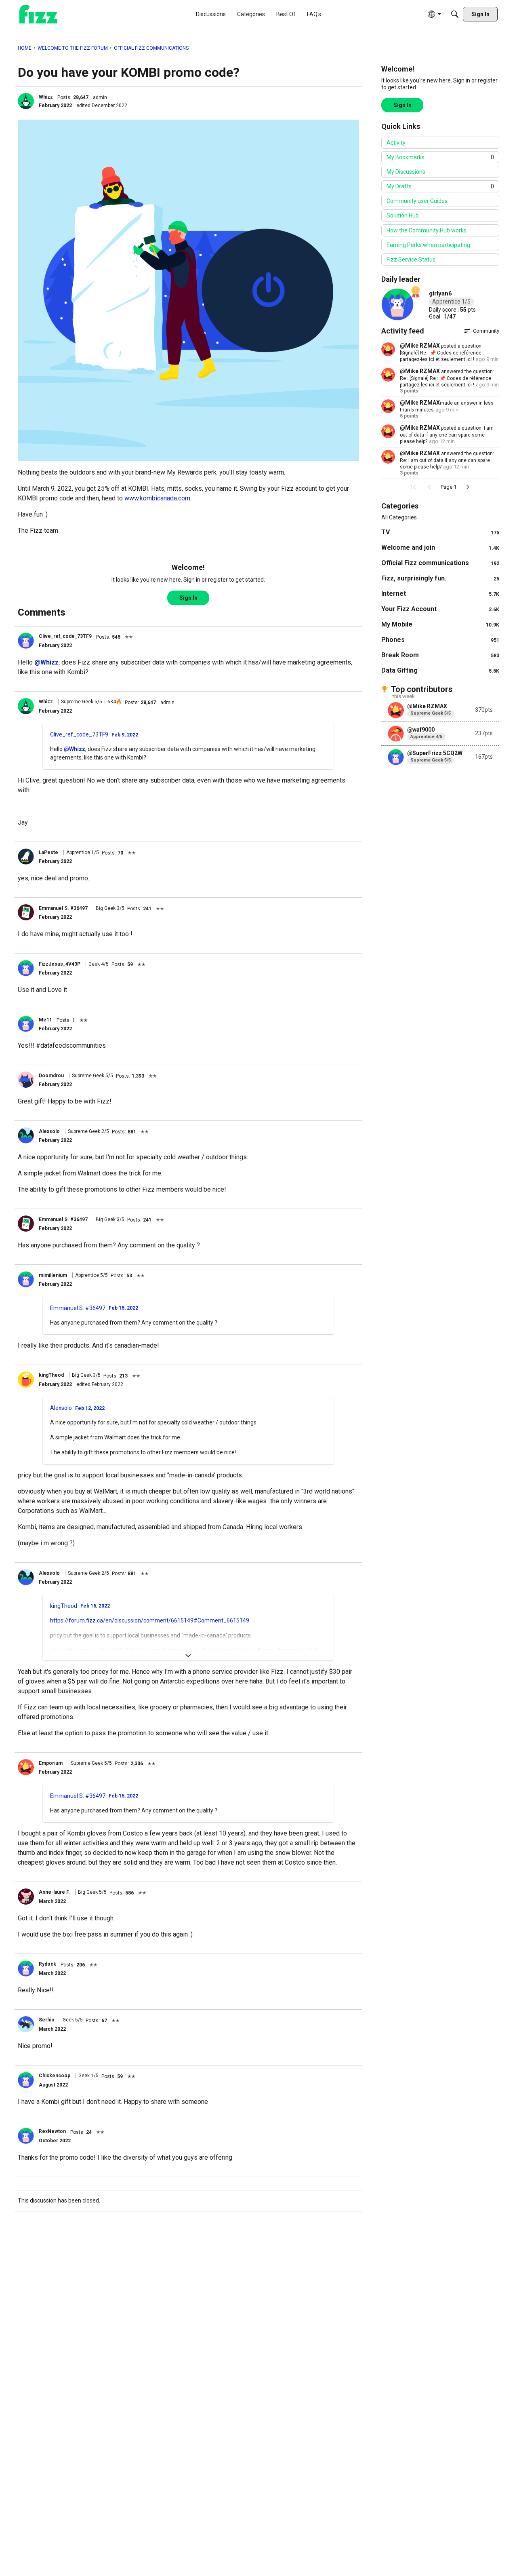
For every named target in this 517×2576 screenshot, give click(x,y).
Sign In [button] (188, 598)
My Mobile (440, 624)
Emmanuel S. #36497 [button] (63, 908)
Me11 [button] (45, 1020)
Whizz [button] (46, 97)
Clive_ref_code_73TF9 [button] (65, 636)
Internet (440, 594)
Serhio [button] (47, 2020)
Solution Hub (403, 215)
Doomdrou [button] (51, 1076)
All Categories (399, 517)
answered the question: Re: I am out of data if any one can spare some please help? (447, 460)
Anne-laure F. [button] (54, 1892)
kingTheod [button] (51, 1375)
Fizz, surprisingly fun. (440, 578)
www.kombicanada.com (157, 498)
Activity (396, 143)
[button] (26, 101)
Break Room (440, 655)
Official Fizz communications (440, 563)
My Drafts (440, 186)
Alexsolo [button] (49, 1131)
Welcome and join (440, 547)
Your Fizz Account (440, 609)
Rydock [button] (47, 1964)
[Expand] (188, 1656)
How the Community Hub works (427, 230)
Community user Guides (417, 201)
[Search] (455, 14)
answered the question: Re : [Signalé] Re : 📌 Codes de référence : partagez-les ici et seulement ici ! (447, 378)
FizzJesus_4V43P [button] (60, 964)
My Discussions (406, 172)
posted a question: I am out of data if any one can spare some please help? (447, 435)
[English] (38, 14)
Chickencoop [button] (55, 2076)
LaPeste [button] (48, 852)
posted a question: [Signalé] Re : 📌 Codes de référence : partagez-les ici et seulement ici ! (442, 353)
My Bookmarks (440, 157)
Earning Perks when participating (428, 245)
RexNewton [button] (52, 2131)
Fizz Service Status (411, 259)
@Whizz (46, 662)
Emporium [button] (51, 1763)
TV (440, 532)
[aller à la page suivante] (468, 487)
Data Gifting (440, 670)
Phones (440, 640)
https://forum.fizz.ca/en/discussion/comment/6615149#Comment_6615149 (150, 1620)
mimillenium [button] (53, 1275)
